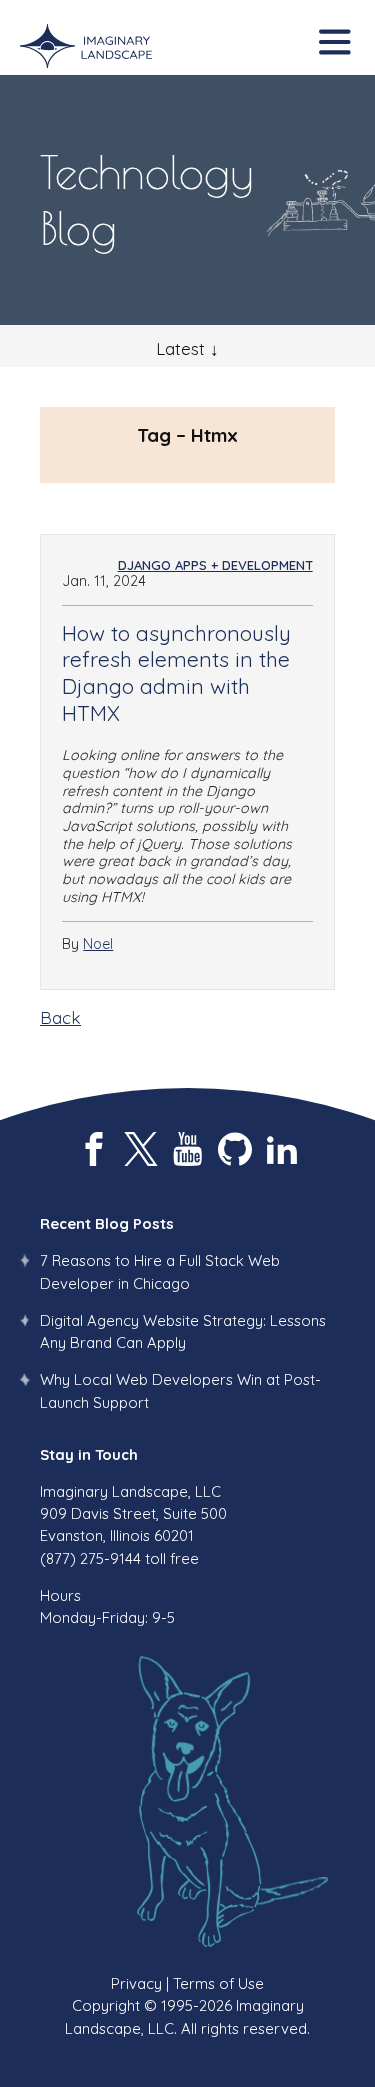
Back (60, 1017)
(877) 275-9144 (90, 1558)
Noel (98, 944)
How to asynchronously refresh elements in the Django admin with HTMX (176, 673)
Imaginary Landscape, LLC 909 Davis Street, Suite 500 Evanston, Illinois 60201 (133, 1514)
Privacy (136, 1983)
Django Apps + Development (215, 565)
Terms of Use (218, 1983)
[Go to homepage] (86, 47)
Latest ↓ (187, 348)
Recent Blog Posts (107, 1223)
